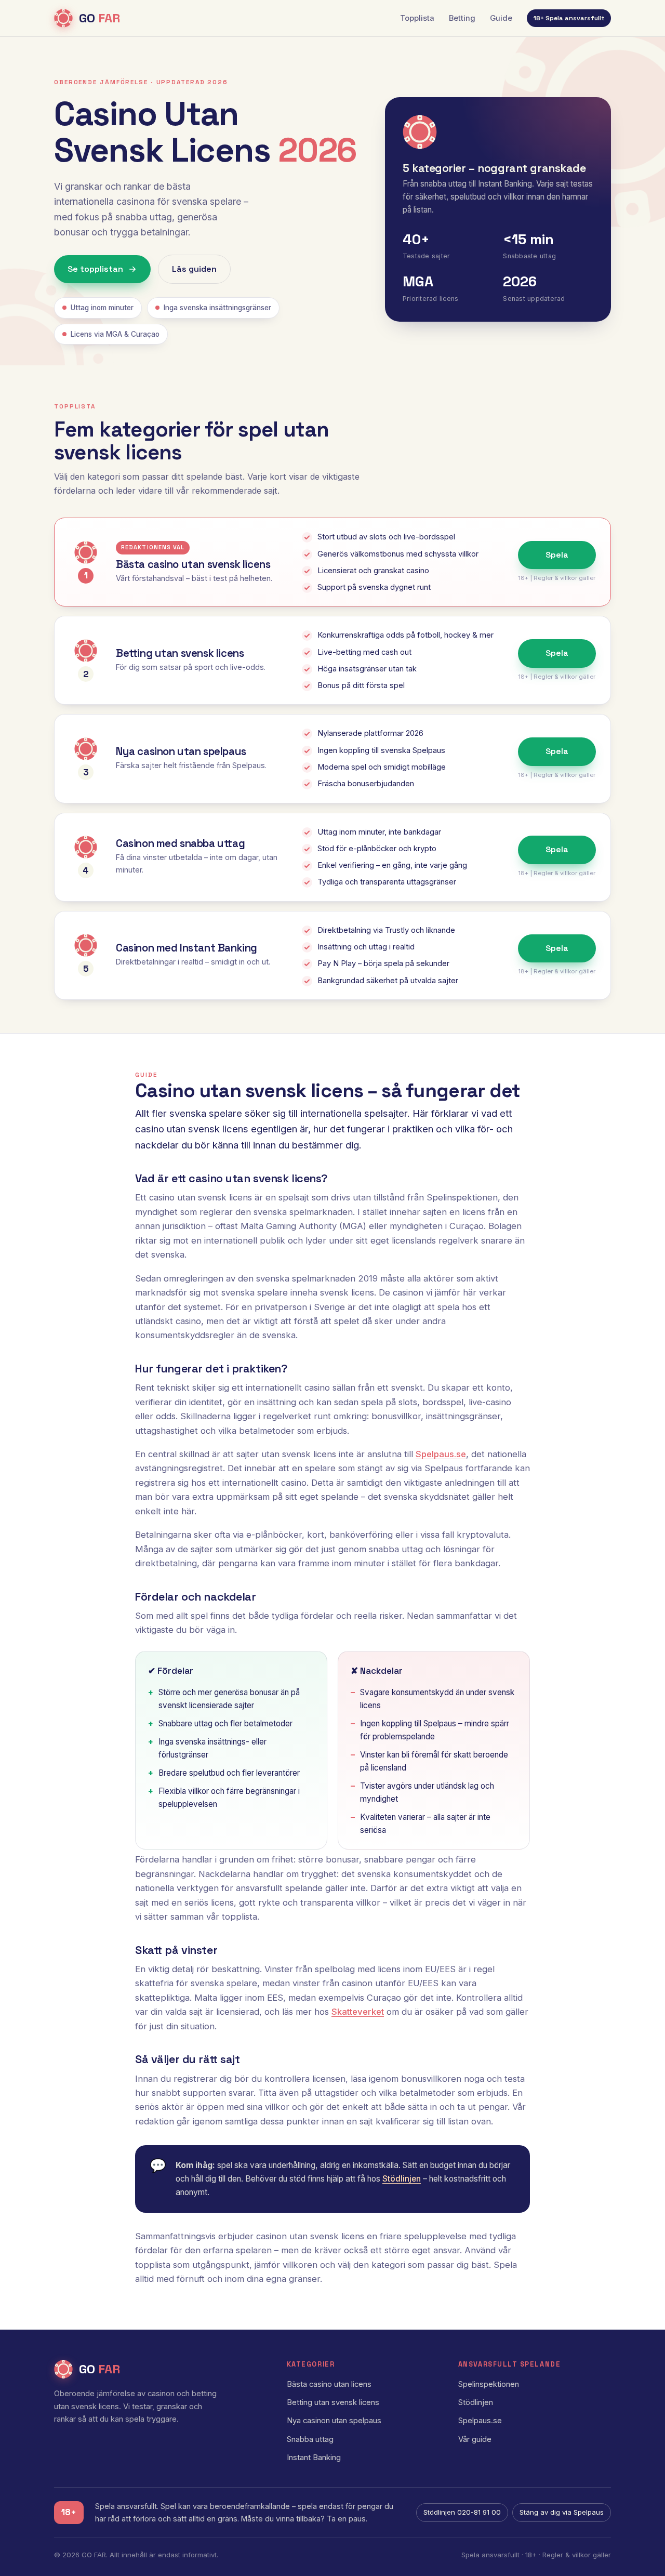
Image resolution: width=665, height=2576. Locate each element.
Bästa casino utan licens (329, 2384)
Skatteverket (358, 2012)
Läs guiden (194, 269)
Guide (501, 18)
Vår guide (475, 2439)
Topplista (417, 18)
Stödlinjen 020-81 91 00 (462, 2512)
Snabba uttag (310, 2439)
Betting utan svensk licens (333, 2402)
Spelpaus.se (441, 1454)
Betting (462, 18)
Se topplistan (95, 269)
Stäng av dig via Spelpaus (562, 2512)
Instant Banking (314, 2458)
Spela (557, 555)
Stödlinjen (402, 2179)
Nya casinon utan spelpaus (334, 2421)
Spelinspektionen (489, 2384)
